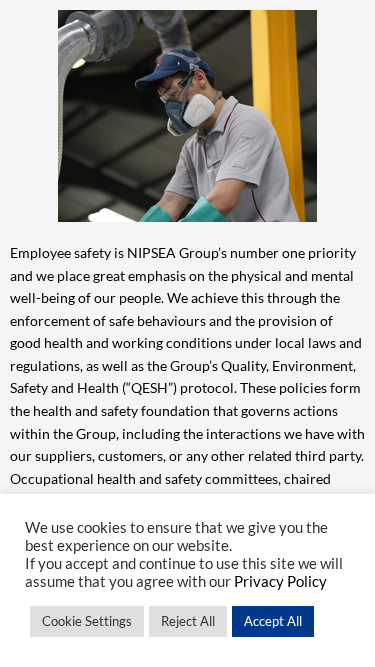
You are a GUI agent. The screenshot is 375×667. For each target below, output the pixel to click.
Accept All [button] (273, 621)
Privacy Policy (280, 581)
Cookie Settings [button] (87, 621)
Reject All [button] (188, 621)
